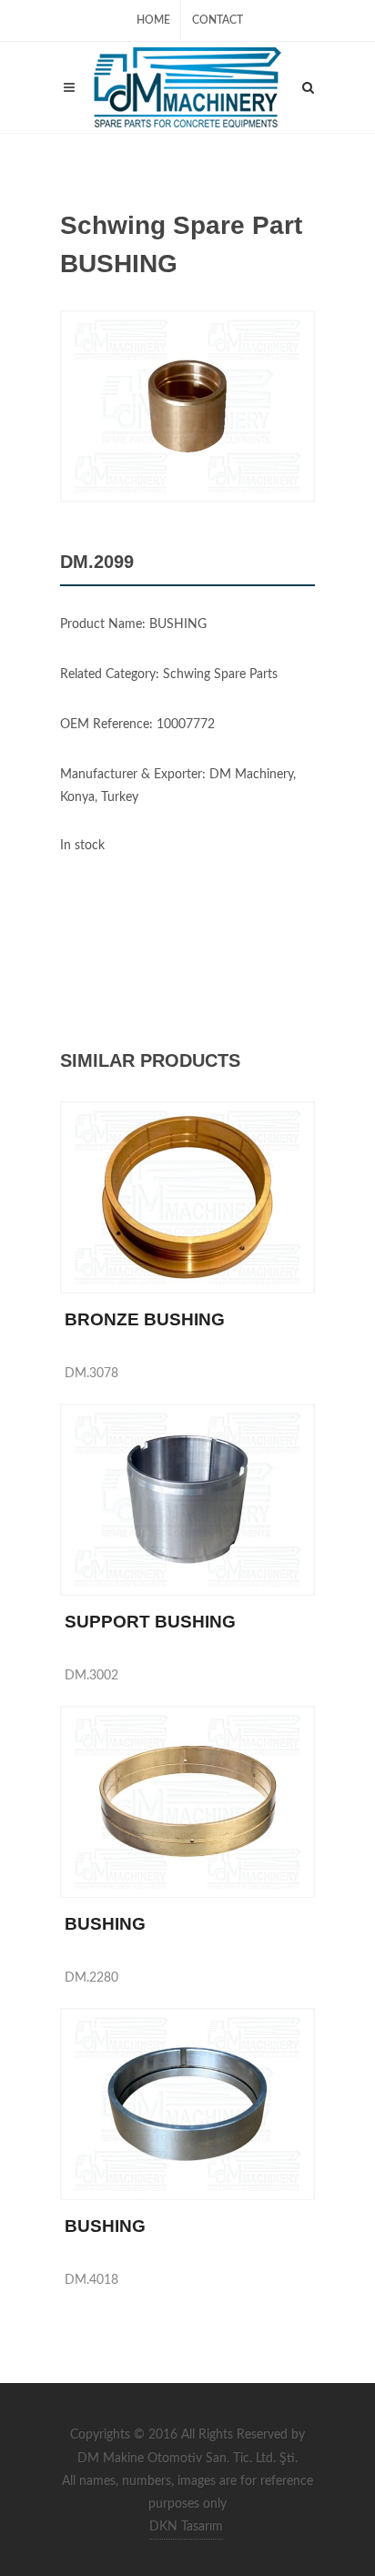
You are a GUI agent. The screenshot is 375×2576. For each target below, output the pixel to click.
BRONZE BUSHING (145, 1319)
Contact (218, 20)
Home (153, 20)
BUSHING (105, 1924)
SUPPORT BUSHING (150, 1622)
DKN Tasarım (186, 2527)
